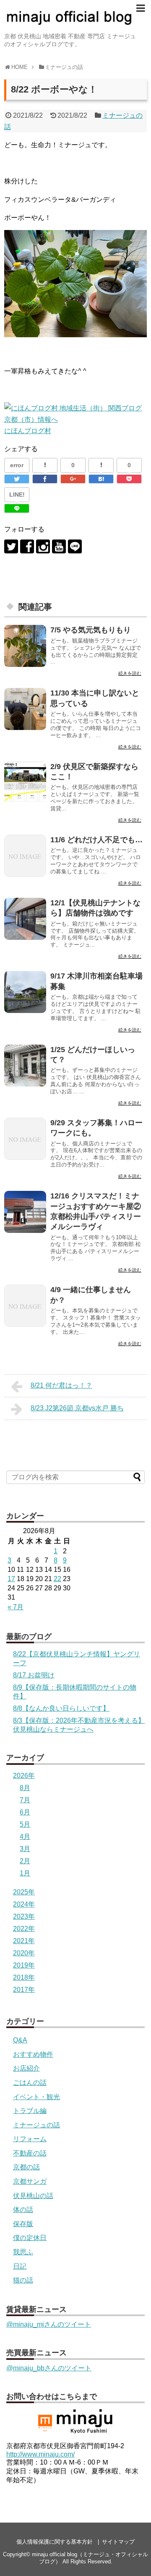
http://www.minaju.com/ (40, 2454)
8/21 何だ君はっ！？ (61, 1385)
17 (11, 1579)
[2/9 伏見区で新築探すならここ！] (25, 783)
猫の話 (23, 2280)
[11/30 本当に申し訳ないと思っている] (25, 709)
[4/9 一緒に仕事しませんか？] (25, 1306)
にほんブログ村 (28, 431)
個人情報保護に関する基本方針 (55, 2542)
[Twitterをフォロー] (11, 546)
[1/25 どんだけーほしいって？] (25, 1066)
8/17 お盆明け (34, 1675)
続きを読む (130, 673)
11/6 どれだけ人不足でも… (96, 840)
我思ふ (23, 2252)
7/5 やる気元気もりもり (91, 630)
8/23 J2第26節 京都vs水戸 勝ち (77, 1408)
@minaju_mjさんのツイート (49, 2324)
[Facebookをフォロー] (27, 546)
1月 (25, 1873)
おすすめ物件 (33, 2054)
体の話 (23, 2210)
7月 (25, 1800)
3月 (25, 1849)
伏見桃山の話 (33, 2196)
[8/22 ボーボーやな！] (101, 479)
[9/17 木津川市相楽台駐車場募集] (25, 992)
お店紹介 (26, 2068)
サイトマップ (118, 2542)
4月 (25, 1837)
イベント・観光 (36, 2097)
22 (57, 1579)
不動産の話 (30, 2153)
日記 (20, 2266)
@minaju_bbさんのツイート (49, 2368)
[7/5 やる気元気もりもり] (25, 646)
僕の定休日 (30, 2238)
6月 (25, 1812)
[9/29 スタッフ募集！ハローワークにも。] (25, 1139)
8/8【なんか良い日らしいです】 (61, 1708)
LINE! (17, 495)
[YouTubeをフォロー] (59, 546)
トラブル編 (30, 2111)
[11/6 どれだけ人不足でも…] (25, 856)
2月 (25, 1861)
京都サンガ (30, 2181)
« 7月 (16, 1607)
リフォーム (30, 2139)
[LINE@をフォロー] (75, 546)
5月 (25, 1824)
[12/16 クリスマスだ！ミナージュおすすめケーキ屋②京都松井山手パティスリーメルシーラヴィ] (25, 1212)
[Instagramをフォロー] (43, 546)
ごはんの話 (30, 2083)
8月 (25, 1788)
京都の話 (26, 2167)
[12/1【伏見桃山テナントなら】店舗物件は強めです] (25, 919)
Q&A (20, 2040)
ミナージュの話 (36, 2125)
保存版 (23, 2224)
